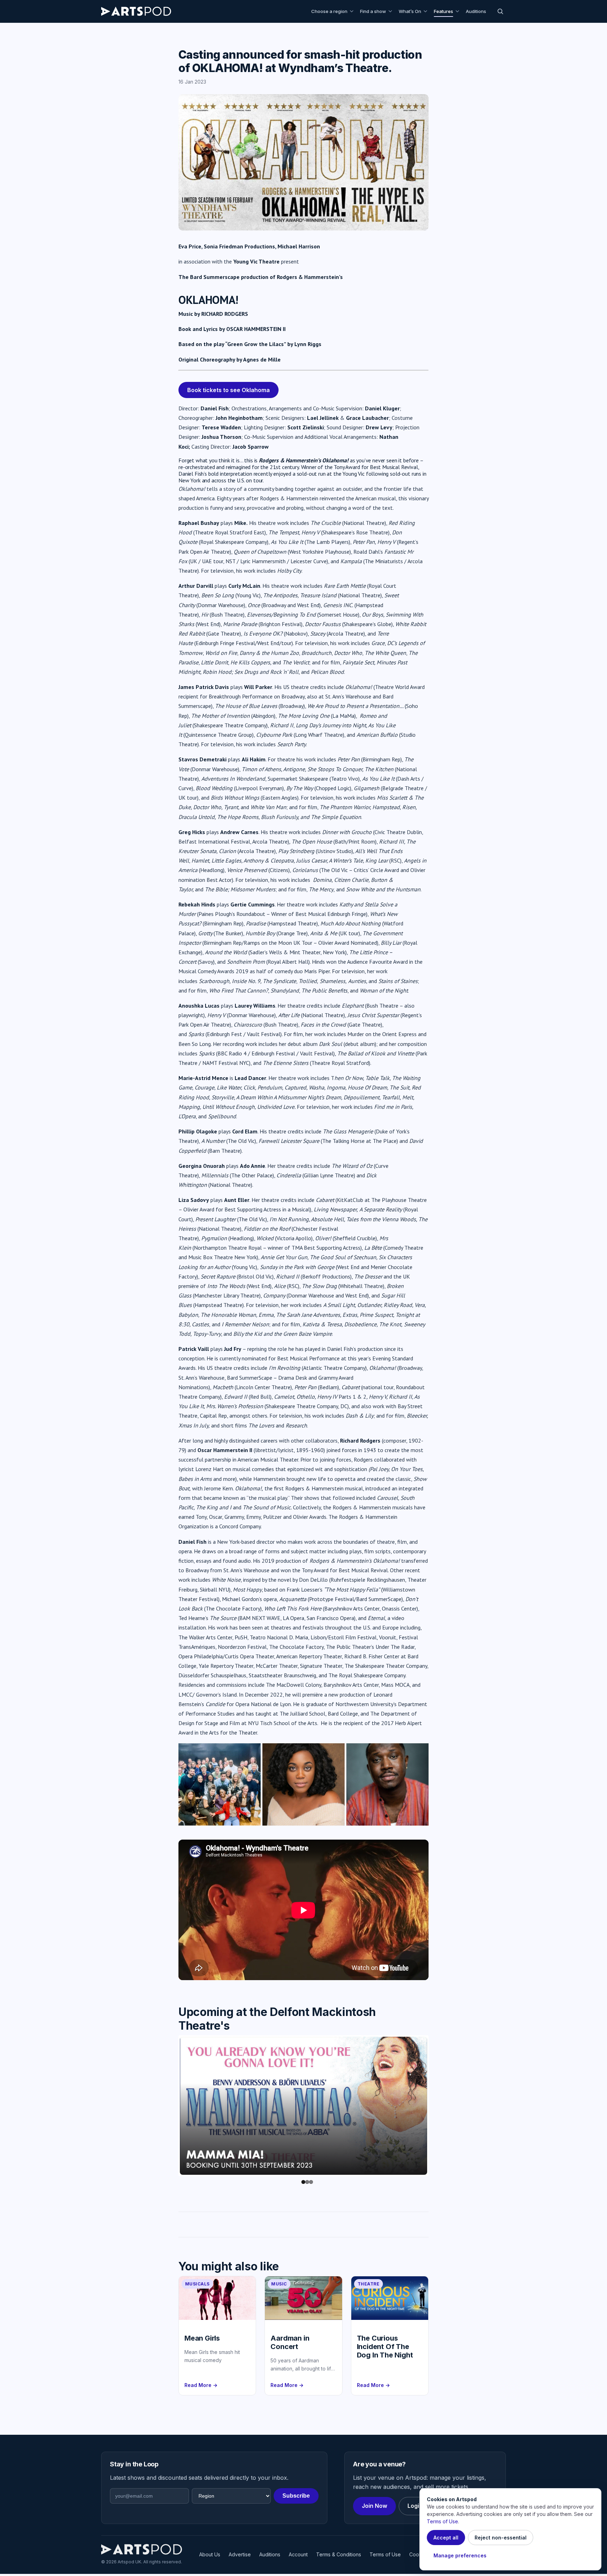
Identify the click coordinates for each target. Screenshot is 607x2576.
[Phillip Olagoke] (387, 1784)
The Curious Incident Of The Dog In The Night (385, 2349)
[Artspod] (142, 2551)
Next (438, 2107)
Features (443, 11)
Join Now (374, 2508)
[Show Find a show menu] (391, 11)
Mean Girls (202, 2340)
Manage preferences (460, 2555)
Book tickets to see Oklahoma (229, 390)
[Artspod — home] (136, 11)
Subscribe (296, 2498)
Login (415, 2508)
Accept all (446, 2538)
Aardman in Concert (290, 2344)
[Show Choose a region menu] (353, 11)
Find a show (373, 11)
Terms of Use (385, 2557)
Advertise (240, 2557)
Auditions (476, 11)
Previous (169, 2107)
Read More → (201, 2387)
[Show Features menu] (458, 11)
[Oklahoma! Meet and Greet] (220, 1784)
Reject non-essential (501, 2538)
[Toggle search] (500, 11)
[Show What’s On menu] (426, 11)
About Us (210, 2557)
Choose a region (329, 11)
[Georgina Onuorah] (303, 1784)
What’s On (410, 11)
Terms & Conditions (339, 2557)
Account (298, 2557)
